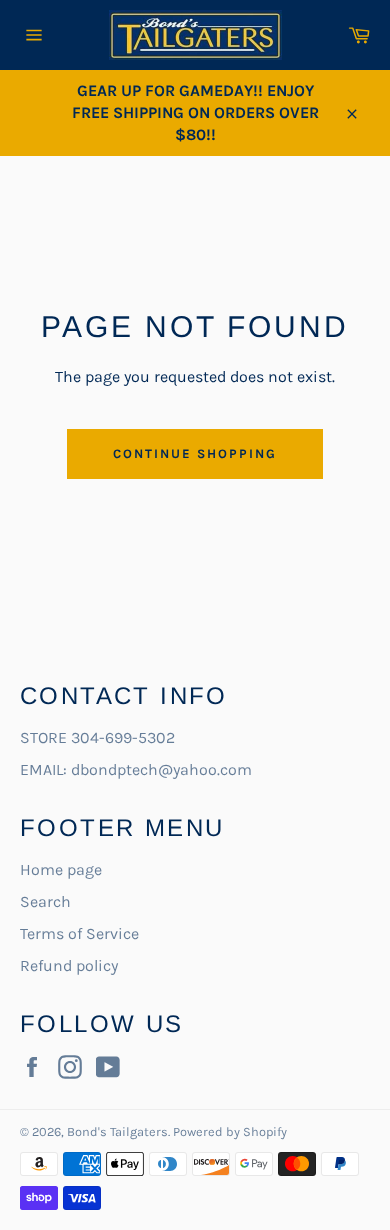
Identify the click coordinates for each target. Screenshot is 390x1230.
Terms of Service (79, 933)
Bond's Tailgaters (117, 1131)
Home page (61, 869)
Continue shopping (194, 453)
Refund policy (69, 965)
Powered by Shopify (230, 1131)
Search (45, 901)
